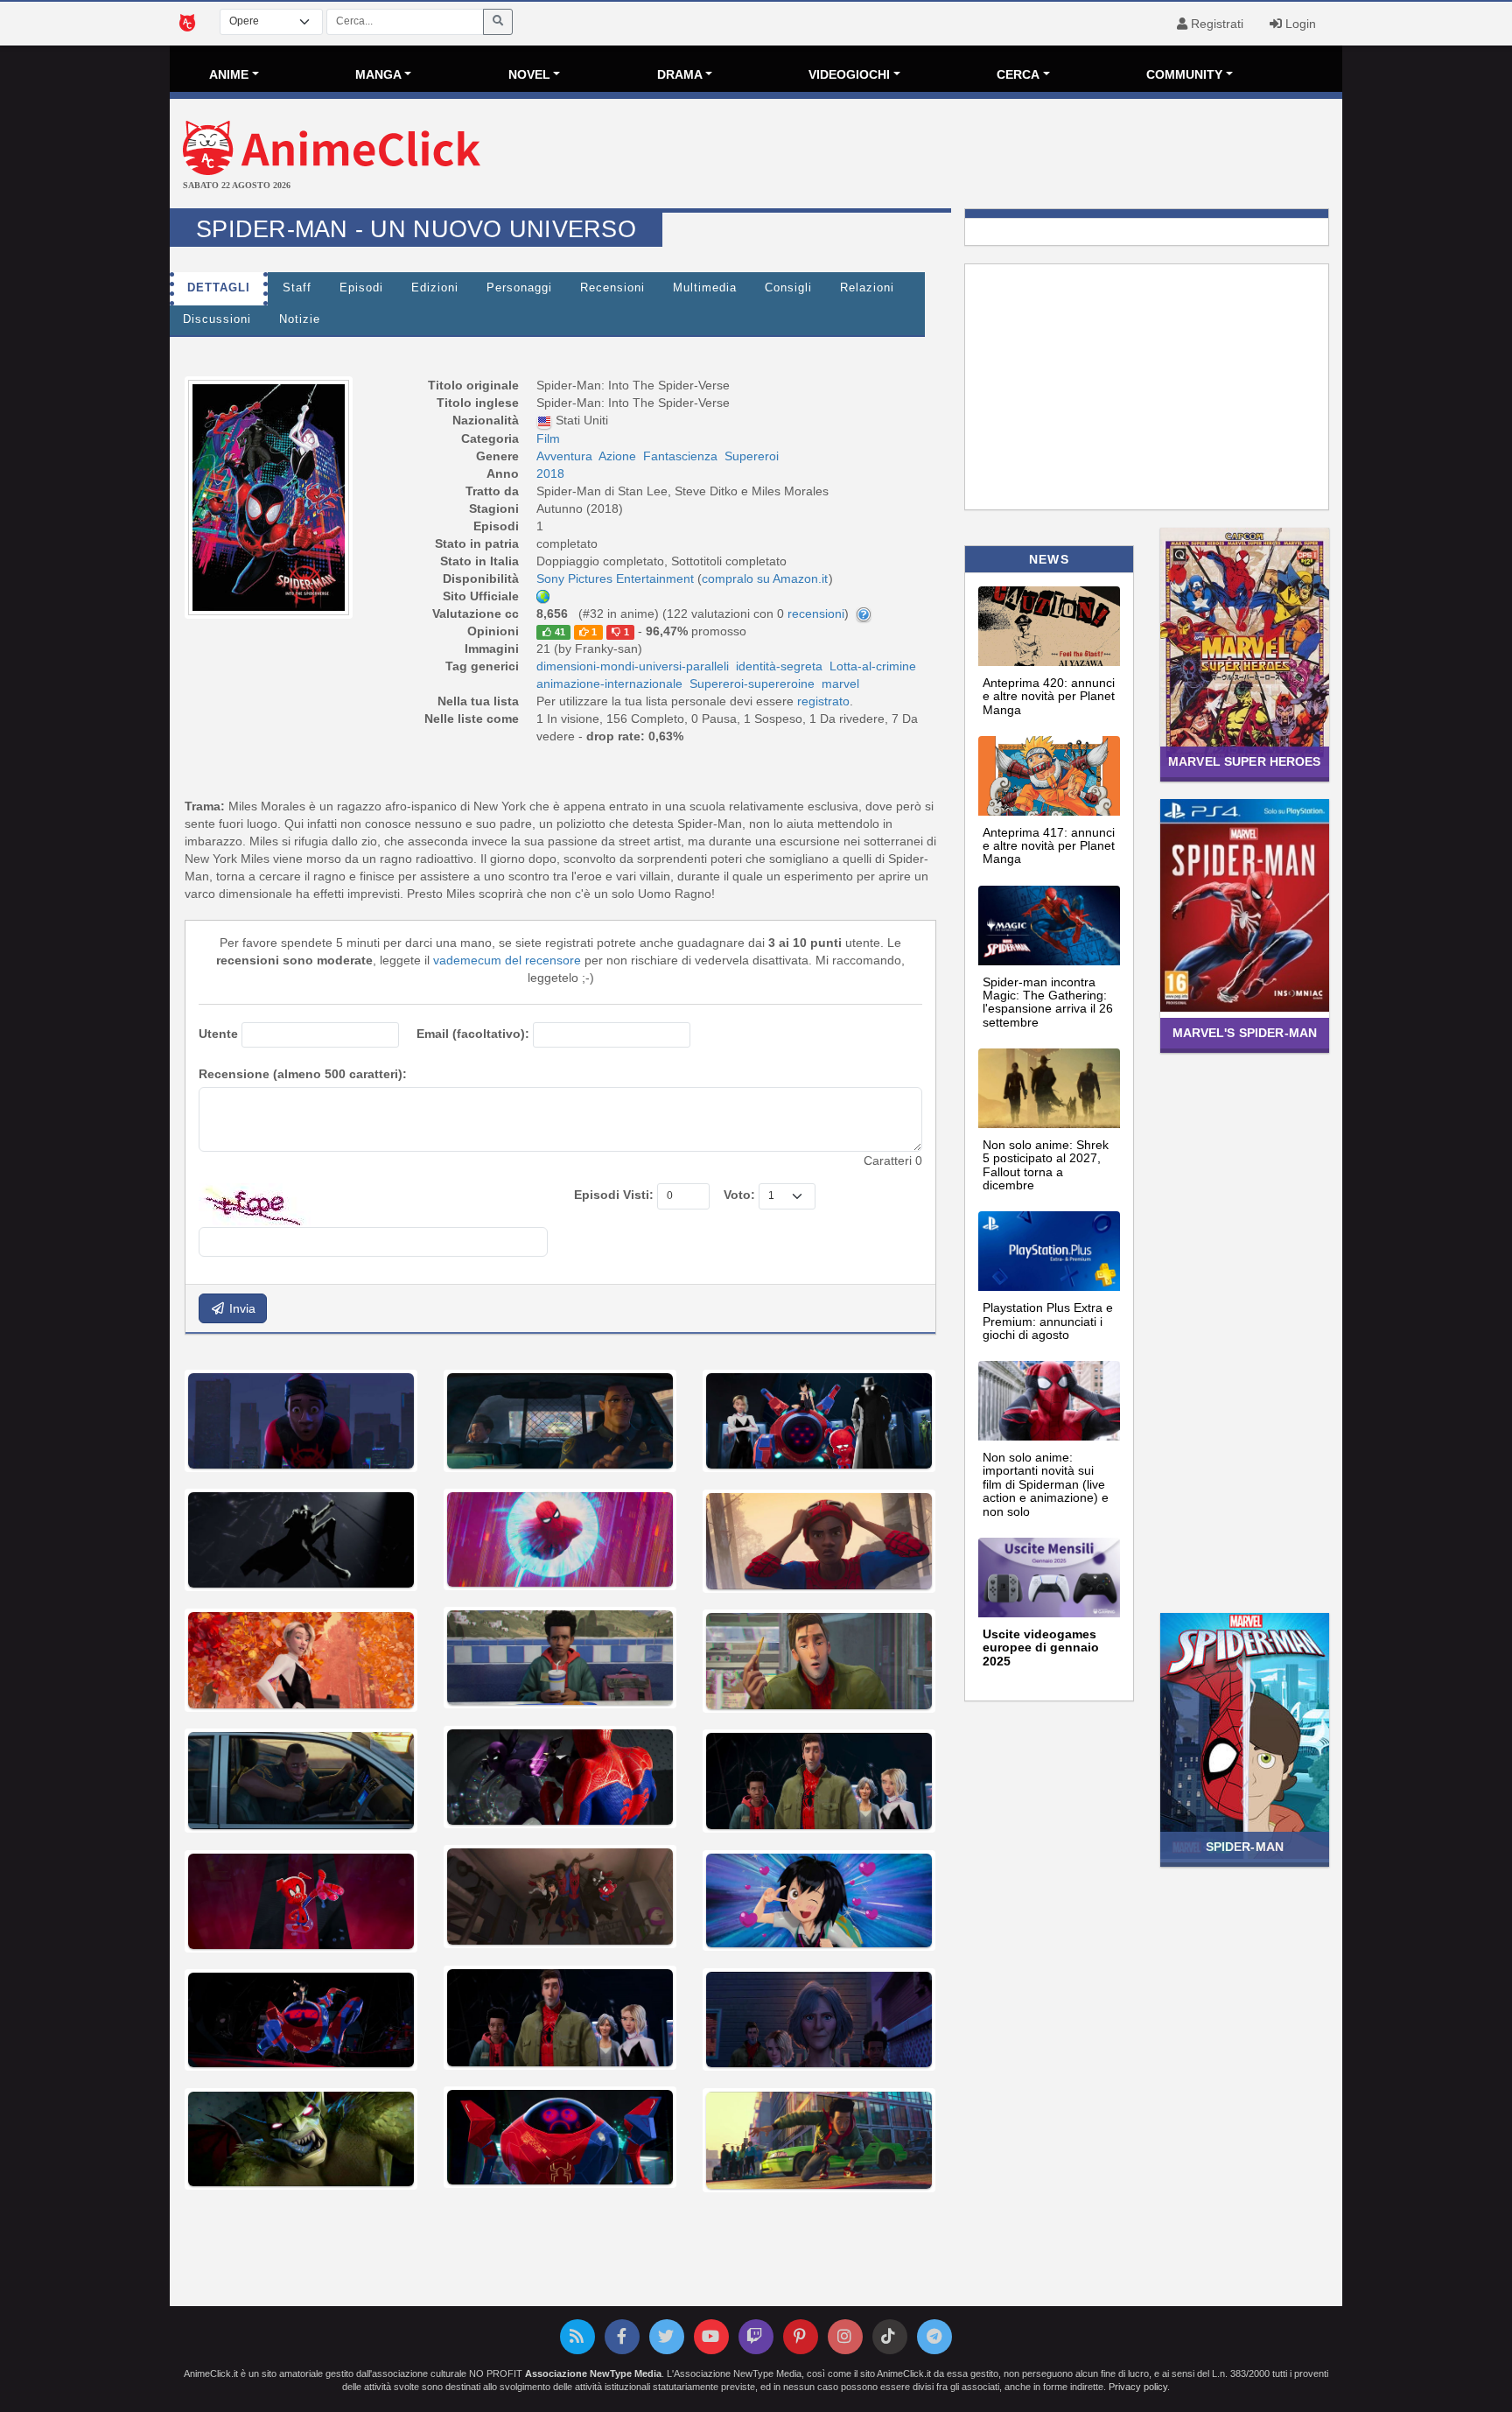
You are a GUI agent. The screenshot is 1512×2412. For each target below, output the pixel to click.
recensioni (816, 614)
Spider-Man (1245, 1847)
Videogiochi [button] (849, 74)
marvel (840, 684)
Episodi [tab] (361, 288)
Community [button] (1184, 74)
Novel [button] (529, 74)
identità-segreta (779, 666)
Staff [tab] (297, 288)
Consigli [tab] (788, 288)
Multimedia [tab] (705, 288)
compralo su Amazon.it (765, 578)
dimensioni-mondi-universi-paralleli (633, 666)
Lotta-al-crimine (873, 666)
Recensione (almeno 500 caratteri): (303, 1074)
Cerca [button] (1018, 74)
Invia (241, 1308)
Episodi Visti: (614, 1195)
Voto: (739, 1195)
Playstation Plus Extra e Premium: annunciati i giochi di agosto (1048, 1321)
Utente (218, 1034)
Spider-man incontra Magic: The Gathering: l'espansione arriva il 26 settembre (1048, 1002)
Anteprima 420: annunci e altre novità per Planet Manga (1049, 696)
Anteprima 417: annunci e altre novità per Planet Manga (1049, 846)
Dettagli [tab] (219, 288)
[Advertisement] (952, 156)
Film (548, 438)
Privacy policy (1138, 2387)
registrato (823, 701)
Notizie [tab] (300, 319)
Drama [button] (680, 74)
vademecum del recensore (507, 960)
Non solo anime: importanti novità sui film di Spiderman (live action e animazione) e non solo (1046, 1484)
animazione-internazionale (609, 684)
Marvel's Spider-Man (1245, 1033)
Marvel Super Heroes (1245, 761)
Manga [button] (378, 74)
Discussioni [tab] (217, 319)
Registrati (1215, 24)
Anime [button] (229, 74)
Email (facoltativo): (473, 1034)
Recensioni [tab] (612, 288)
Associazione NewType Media (593, 2373)
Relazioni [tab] (867, 288)
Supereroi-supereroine (752, 684)
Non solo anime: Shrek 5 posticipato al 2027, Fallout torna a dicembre (1046, 1165)
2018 (550, 473)
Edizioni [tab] (435, 288)
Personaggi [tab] (519, 288)
